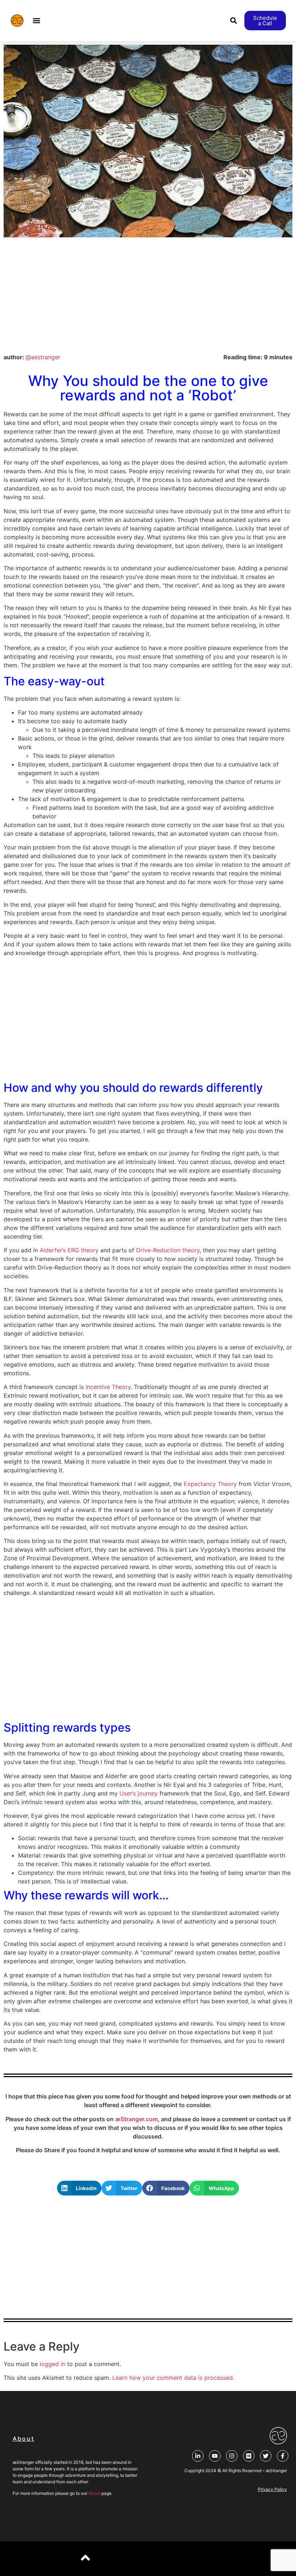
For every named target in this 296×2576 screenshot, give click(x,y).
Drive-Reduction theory (168, 1250)
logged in (53, 2364)
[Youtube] (215, 2456)
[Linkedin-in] (198, 2456)
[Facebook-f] (283, 2456)
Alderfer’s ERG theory (69, 1250)
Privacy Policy (272, 2489)
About (94, 2493)
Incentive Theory (108, 1387)
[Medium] (249, 2456)
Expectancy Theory (210, 1484)
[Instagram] (232, 2456)
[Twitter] (266, 2456)
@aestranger (43, 357)
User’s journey (139, 1793)
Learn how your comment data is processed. (173, 2378)
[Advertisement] (148, 295)
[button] (37, 21)
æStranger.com (136, 2119)
